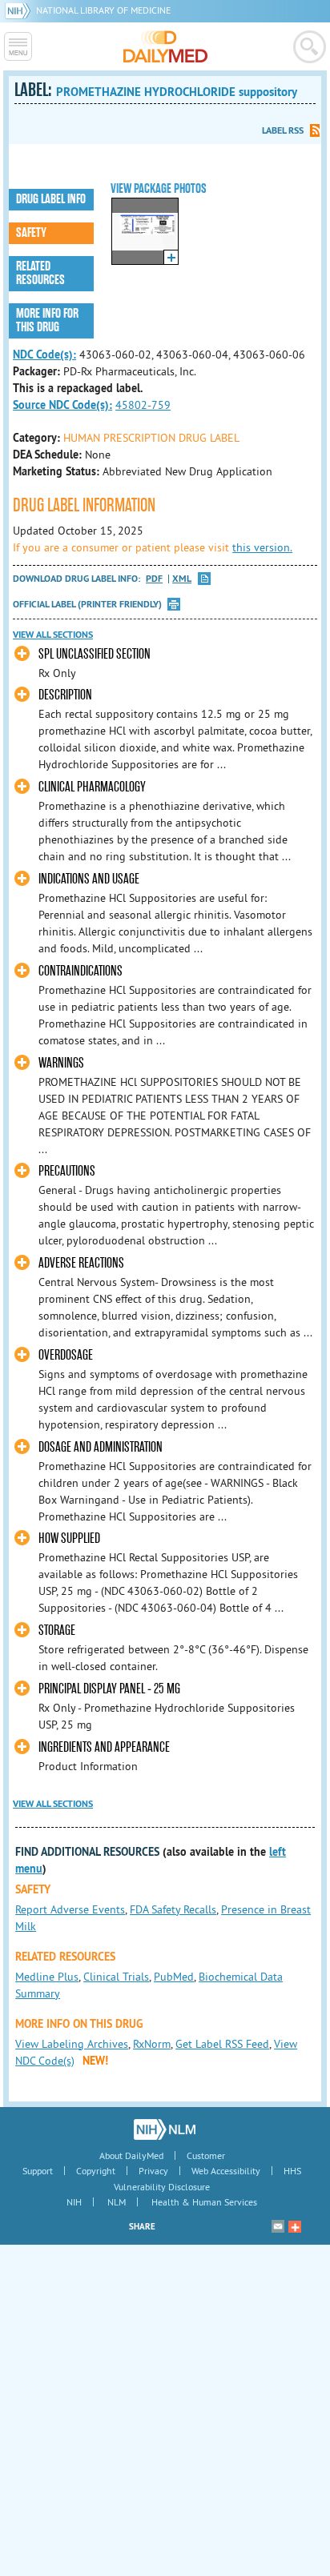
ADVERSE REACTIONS (81, 1263)
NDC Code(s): (44, 355)
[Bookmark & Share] (295, 2226)
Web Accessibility (226, 2171)
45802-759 (143, 405)
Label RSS (283, 130)
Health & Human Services (204, 2202)
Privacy (153, 2171)
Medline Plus (47, 1977)
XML (182, 579)
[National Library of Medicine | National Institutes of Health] (165, 2129)
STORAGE (57, 1631)
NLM (117, 2202)
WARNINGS (61, 1063)
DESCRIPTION (65, 695)
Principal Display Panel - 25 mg (109, 1689)
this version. (262, 547)
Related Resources (40, 273)
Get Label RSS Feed (222, 2044)
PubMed (174, 1977)
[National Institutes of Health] (20, 10)
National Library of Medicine (103, 10)
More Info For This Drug (47, 320)
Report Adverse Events (70, 1909)
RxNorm (152, 2044)
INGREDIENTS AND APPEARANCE (104, 1747)
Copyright (96, 2171)
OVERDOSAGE (66, 1355)
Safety (31, 233)
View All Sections (53, 635)
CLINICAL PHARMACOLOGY (92, 787)
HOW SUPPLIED (69, 1538)
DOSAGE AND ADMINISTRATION (101, 1447)
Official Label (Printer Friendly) (87, 604)
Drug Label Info (51, 199)
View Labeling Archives (72, 2044)
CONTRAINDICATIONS (80, 971)
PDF (154, 579)
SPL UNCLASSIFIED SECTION (95, 654)
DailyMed (165, 46)
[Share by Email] (278, 2226)
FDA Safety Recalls (173, 1909)
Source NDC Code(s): (62, 405)
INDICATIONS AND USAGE (89, 879)
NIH (74, 2202)
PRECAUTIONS (67, 1171)
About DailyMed (131, 2155)
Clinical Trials (116, 1977)
